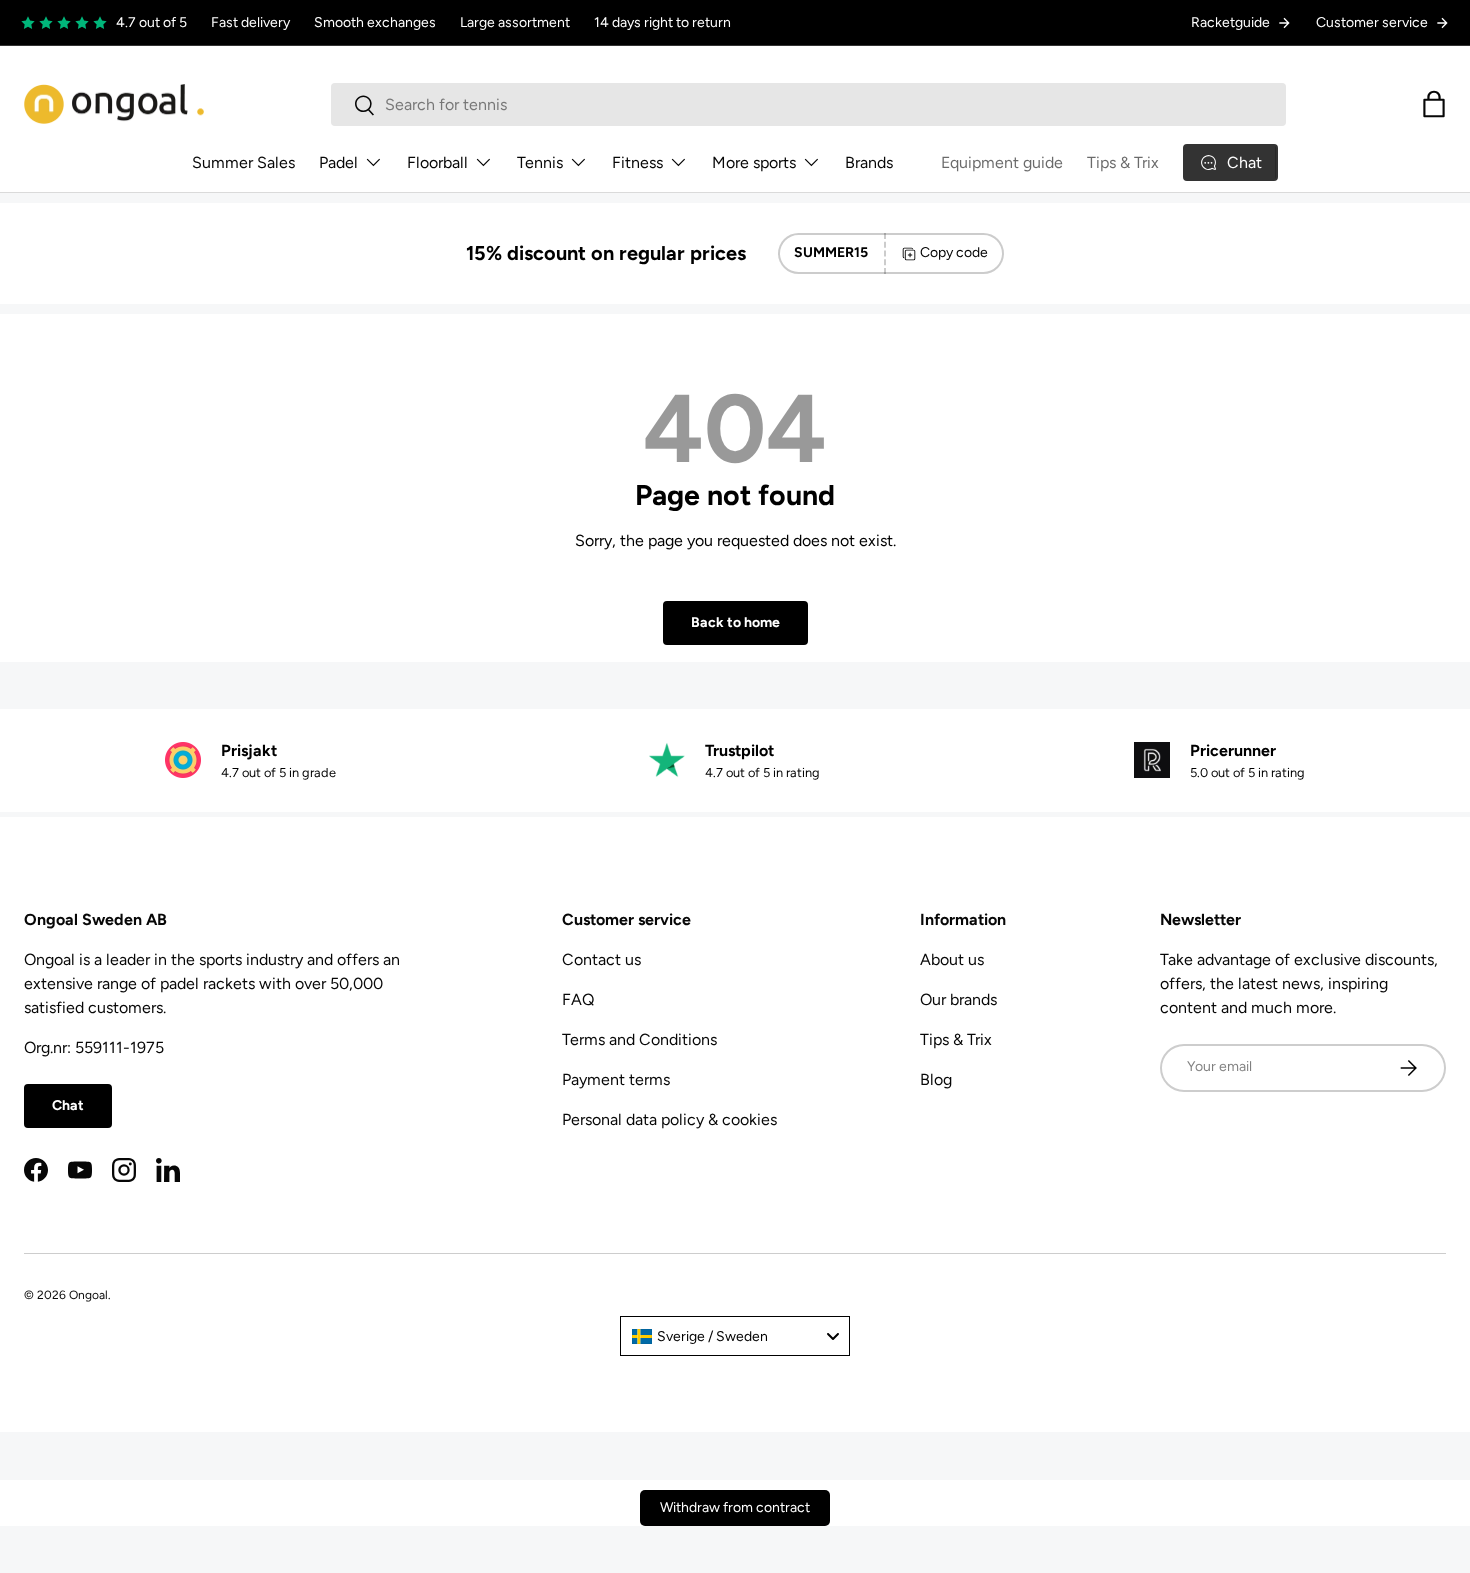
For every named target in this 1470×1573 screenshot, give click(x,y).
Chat (68, 1105)
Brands (869, 162)
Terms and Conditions (639, 1039)
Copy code (954, 252)
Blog (936, 1079)
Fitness (637, 162)
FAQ (578, 999)
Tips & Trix (1123, 162)
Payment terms (616, 1079)
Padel (338, 162)
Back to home (735, 622)
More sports (754, 162)
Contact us (601, 959)
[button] (1434, 104)
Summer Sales (243, 162)
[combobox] (808, 104)
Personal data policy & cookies (669, 1119)
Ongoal (88, 1295)
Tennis (540, 162)
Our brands (958, 999)
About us (952, 959)
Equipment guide (1002, 162)
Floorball (437, 162)
